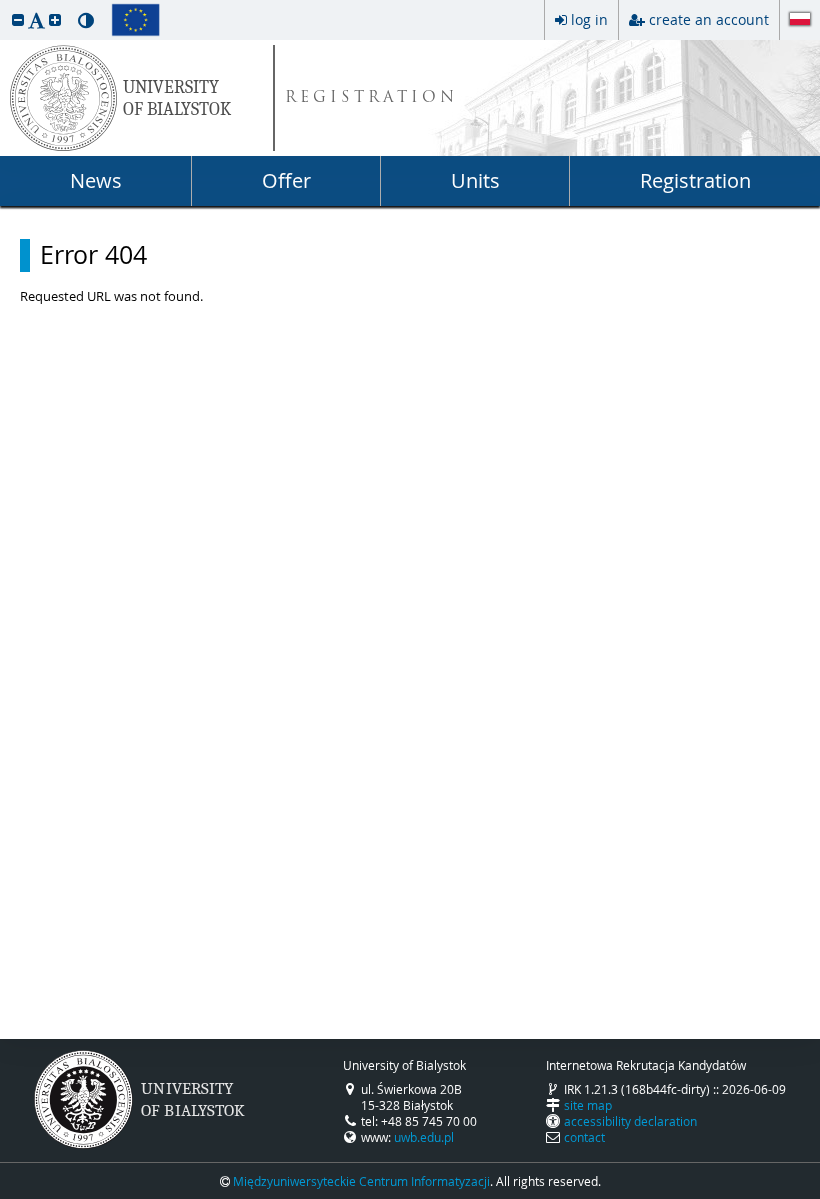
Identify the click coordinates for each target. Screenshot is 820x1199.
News (96, 180)
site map (588, 1105)
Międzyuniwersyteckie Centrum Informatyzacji (361, 1181)
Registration (695, 180)
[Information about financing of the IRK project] (135, 20)
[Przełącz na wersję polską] (800, 21)
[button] (18, 19)
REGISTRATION (371, 98)
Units (475, 180)
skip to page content (5, 5)
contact (584, 1137)
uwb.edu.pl (424, 1137)
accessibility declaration (630, 1121)
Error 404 (93, 255)
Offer (286, 180)
